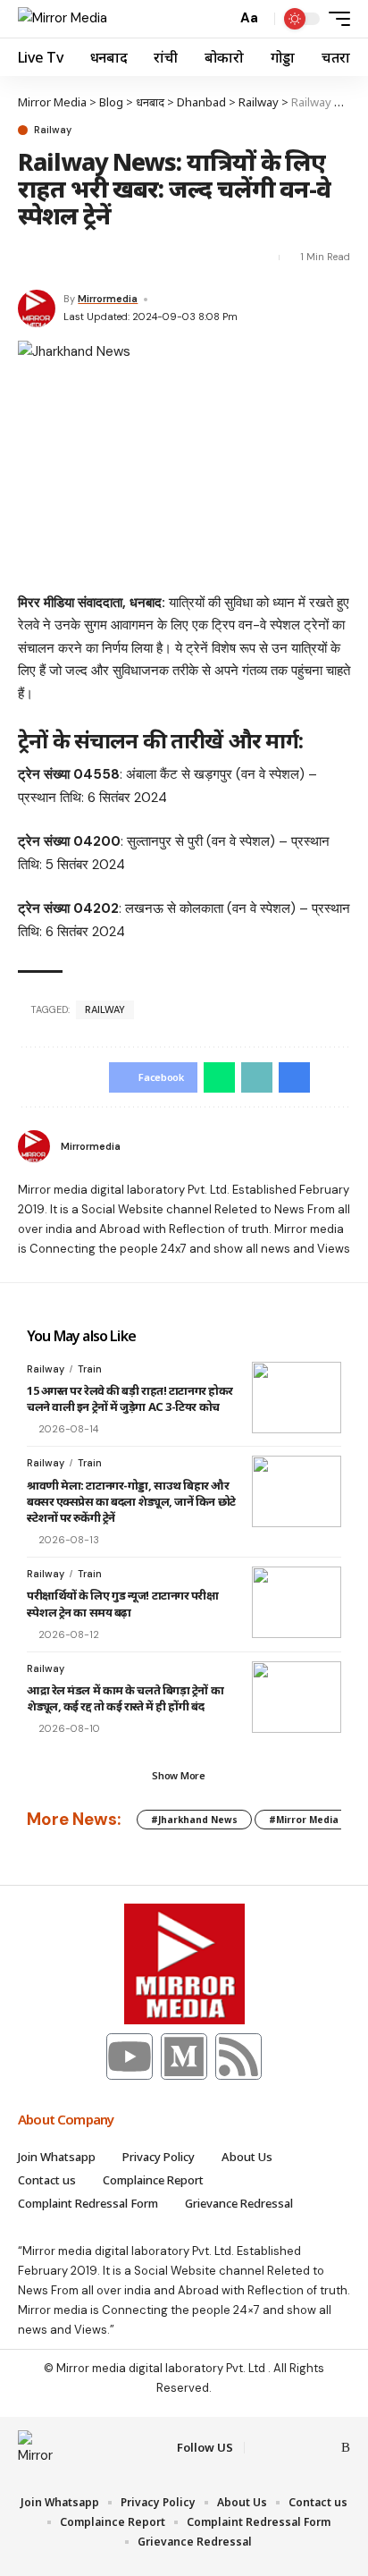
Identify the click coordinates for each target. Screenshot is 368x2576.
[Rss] (238, 2057)
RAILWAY (105, 1009)
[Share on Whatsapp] (219, 1077)
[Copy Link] (94, 258)
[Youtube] (130, 2057)
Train (90, 1369)
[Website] (343, 1146)
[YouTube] (304, 2448)
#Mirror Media (304, 1820)
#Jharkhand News (194, 1820)
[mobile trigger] (335, 19)
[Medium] (184, 2057)
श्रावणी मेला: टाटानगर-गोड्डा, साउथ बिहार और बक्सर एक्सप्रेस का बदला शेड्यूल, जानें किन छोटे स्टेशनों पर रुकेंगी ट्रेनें (131, 1501)
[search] (218, 19)
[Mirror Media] (63, 19)
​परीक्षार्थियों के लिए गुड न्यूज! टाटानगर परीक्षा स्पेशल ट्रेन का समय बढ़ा (123, 1603)
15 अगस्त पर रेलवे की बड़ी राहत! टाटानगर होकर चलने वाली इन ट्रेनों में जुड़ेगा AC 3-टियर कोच (130, 1398)
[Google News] (325, 2448)
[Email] (63, 258)
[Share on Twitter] (30, 258)
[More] (157, 258)
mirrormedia (108, 299)
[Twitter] (282, 2448)
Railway (53, 130)
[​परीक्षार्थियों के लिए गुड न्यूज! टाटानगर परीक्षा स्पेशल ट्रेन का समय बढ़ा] (297, 1602)
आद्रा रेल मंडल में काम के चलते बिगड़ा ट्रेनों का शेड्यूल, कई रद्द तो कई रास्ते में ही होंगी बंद (125, 1698)
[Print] (126, 258)
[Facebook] (261, 2448)
